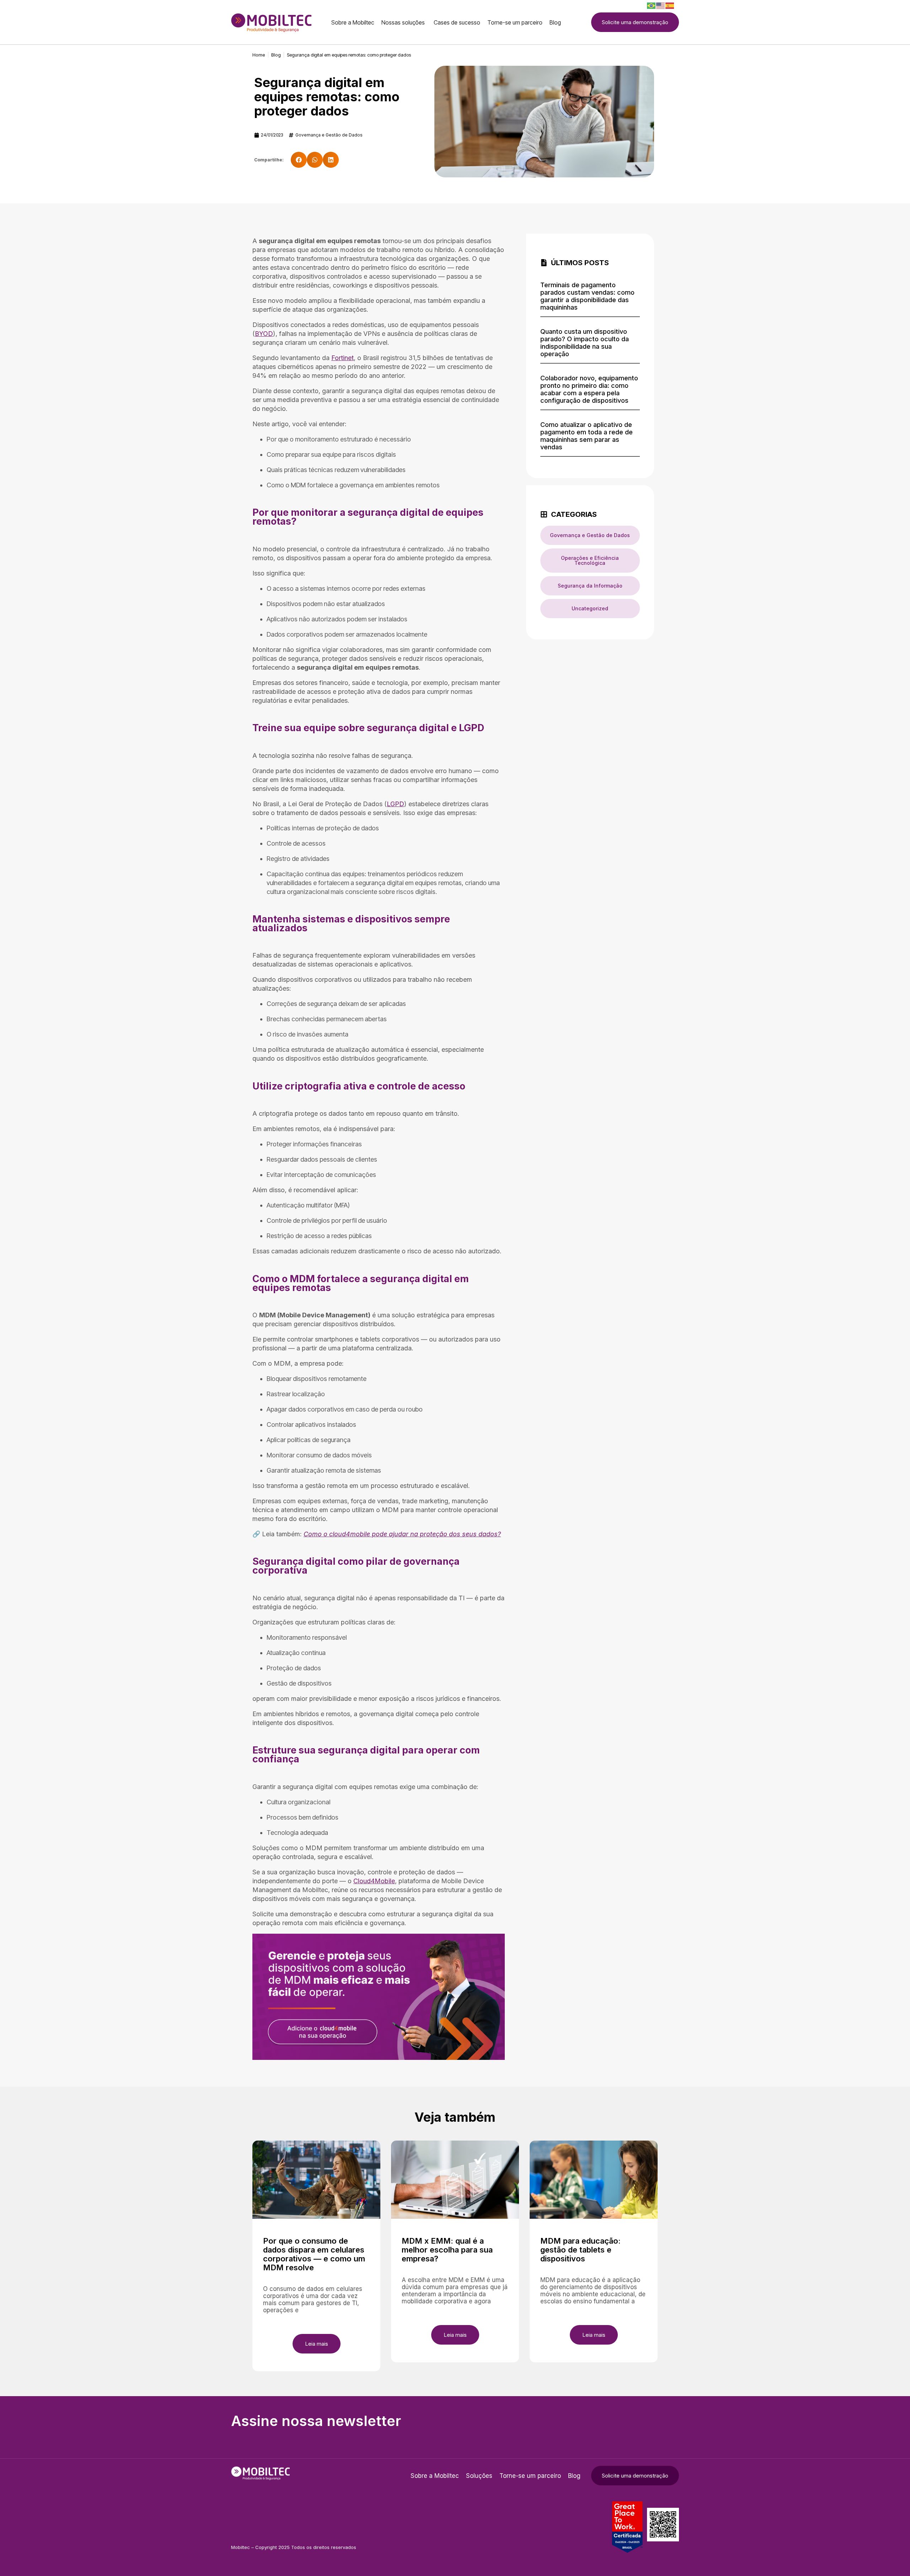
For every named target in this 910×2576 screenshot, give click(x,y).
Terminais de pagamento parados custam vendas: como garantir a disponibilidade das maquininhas (587, 296)
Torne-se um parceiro (530, 2476)
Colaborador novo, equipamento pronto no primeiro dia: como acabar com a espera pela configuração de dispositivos (589, 389)
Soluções (479, 2476)
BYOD (264, 334)
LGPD (395, 804)
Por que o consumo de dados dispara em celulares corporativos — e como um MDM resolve (314, 2254)
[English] (661, 5)
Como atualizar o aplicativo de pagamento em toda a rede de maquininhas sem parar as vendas (587, 436)
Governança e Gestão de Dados (329, 135)
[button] (299, 160)
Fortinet (342, 358)
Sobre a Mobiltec (435, 2476)
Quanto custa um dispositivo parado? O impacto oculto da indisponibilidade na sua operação (585, 343)
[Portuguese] (652, 5)
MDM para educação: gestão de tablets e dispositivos (580, 2250)
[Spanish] (670, 5)
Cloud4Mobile (374, 1881)
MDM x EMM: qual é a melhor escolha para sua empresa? (447, 2250)
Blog (574, 2476)
